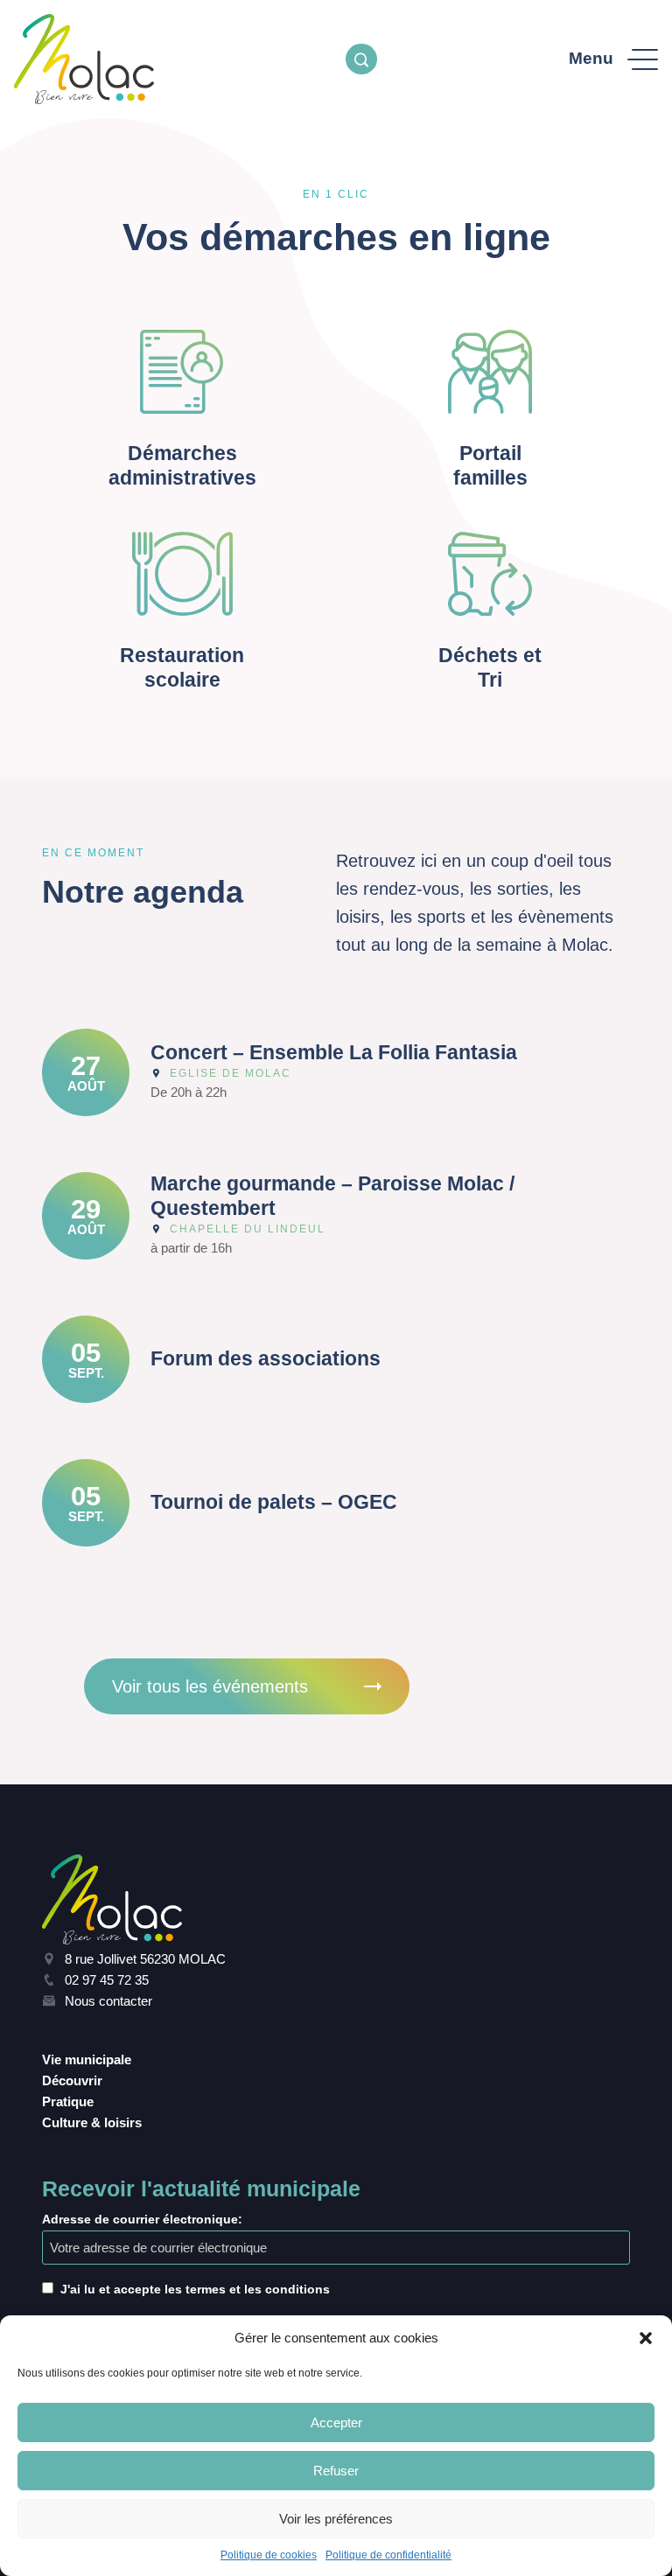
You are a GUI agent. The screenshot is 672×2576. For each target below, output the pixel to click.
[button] (646, 2338)
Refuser (336, 2471)
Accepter (336, 2422)
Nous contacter (108, 2001)
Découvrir (72, 2080)
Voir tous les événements (210, 1686)
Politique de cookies (269, 2555)
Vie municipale (87, 2059)
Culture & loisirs (92, 2122)
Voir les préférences (336, 2519)
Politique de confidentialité (388, 2555)
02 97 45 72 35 (107, 1980)
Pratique (68, 2101)
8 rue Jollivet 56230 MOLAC (145, 1959)
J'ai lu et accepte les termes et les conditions (195, 2289)
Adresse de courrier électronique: (142, 2219)
